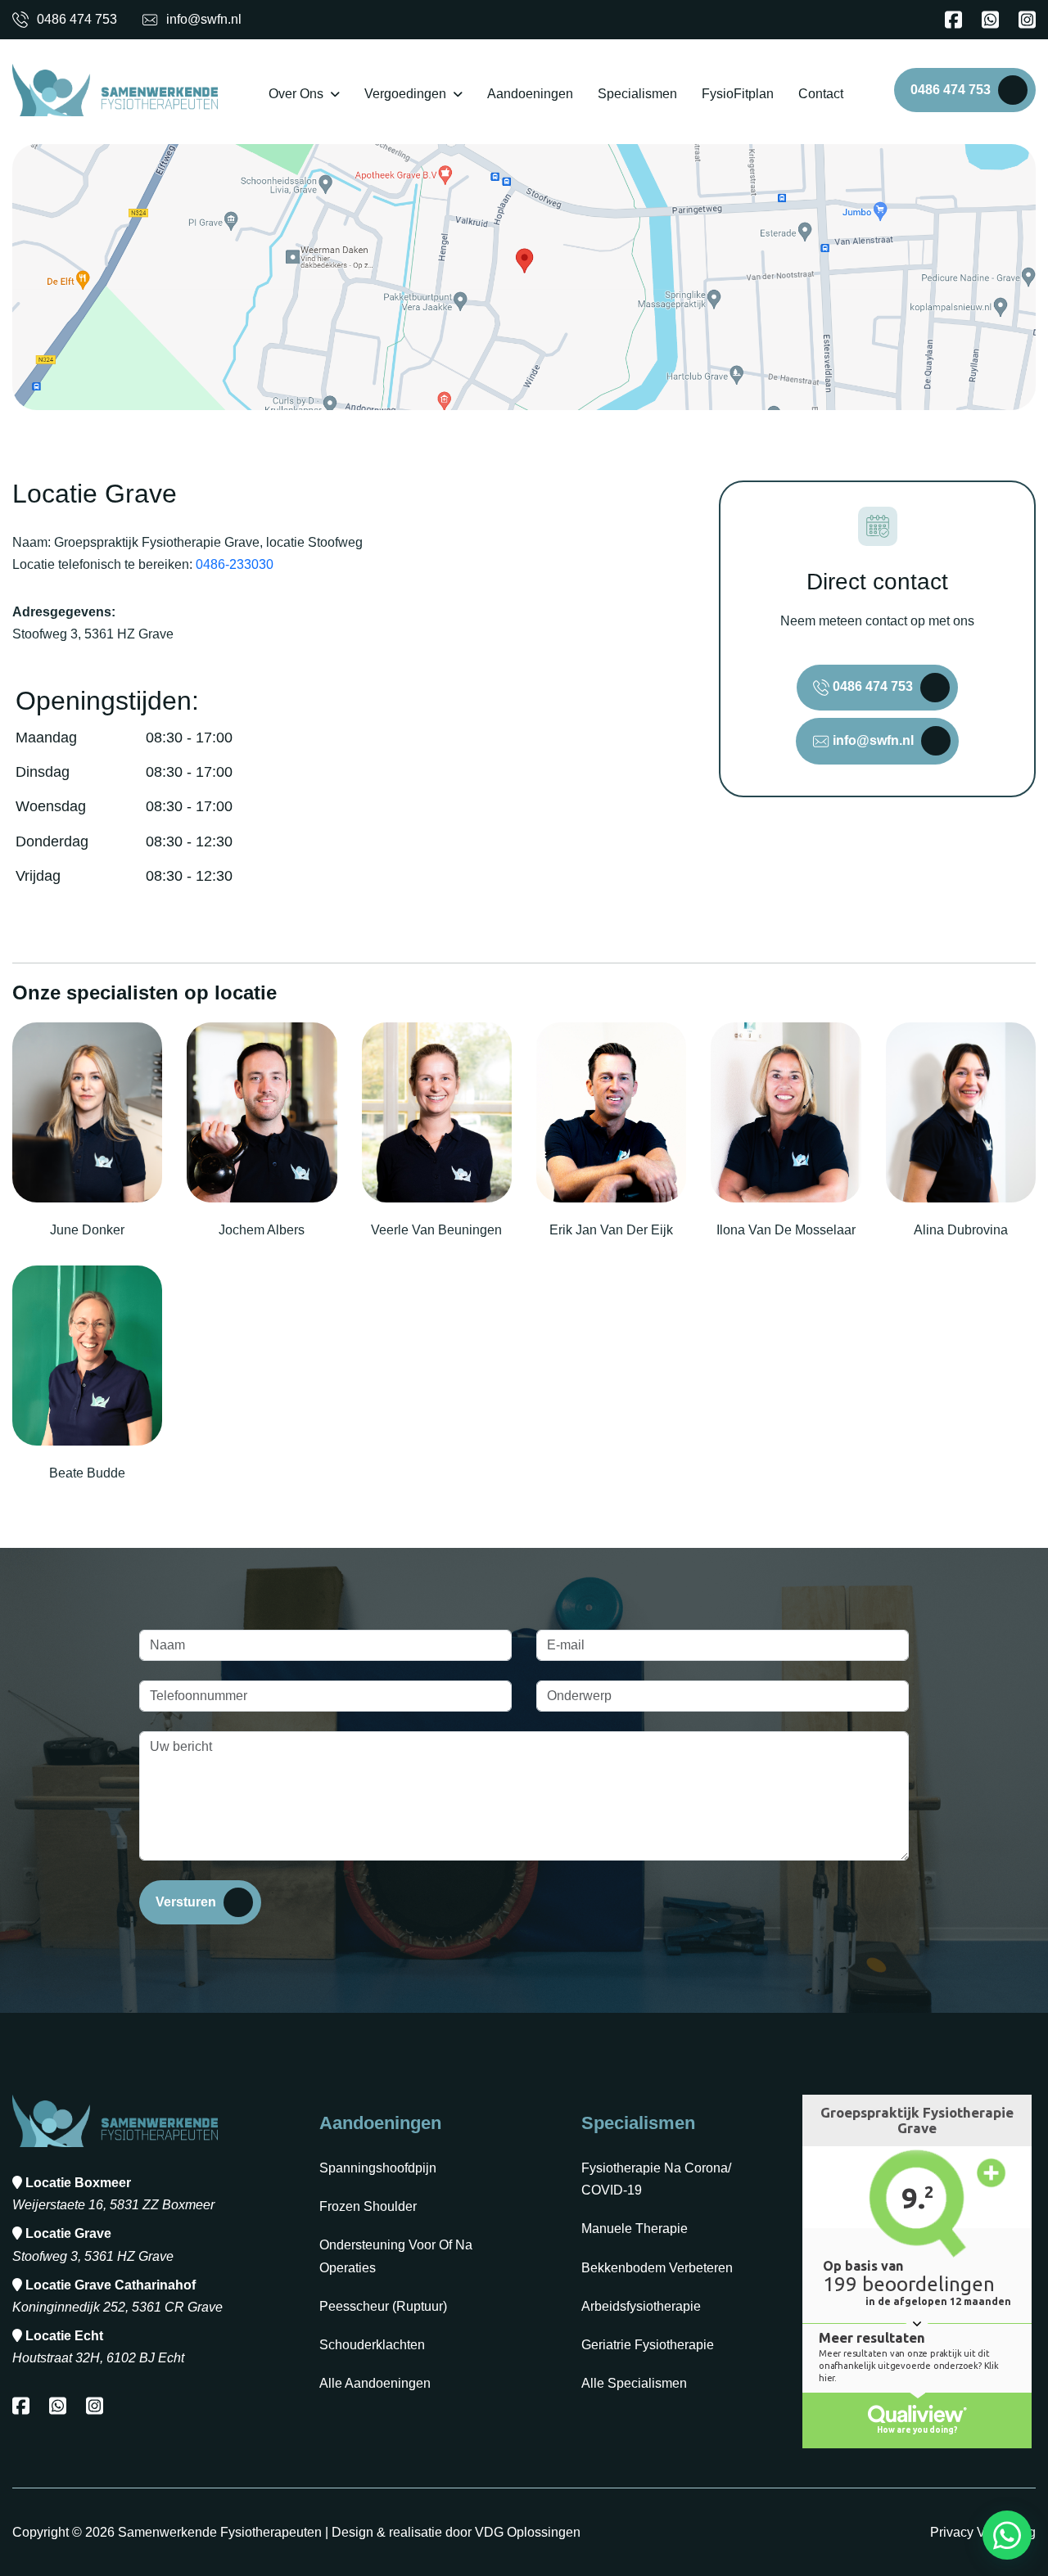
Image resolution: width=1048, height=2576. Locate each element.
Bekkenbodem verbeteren (657, 2268)
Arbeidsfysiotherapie (641, 2306)
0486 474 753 (77, 19)
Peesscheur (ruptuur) (383, 2306)
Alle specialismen (634, 2383)
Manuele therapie (635, 2229)
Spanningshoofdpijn (378, 2168)
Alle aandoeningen (375, 2383)
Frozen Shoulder (368, 2206)
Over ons (296, 94)
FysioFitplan (738, 94)
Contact (821, 94)
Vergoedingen (405, 94)
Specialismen (637, 94)
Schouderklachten (372, 2345)
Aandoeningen (530, 94)
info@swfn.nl (204, 19)
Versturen (186, 1902)
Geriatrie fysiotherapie (648, 2345)
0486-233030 (235, 564)
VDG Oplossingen (528, 2532)
